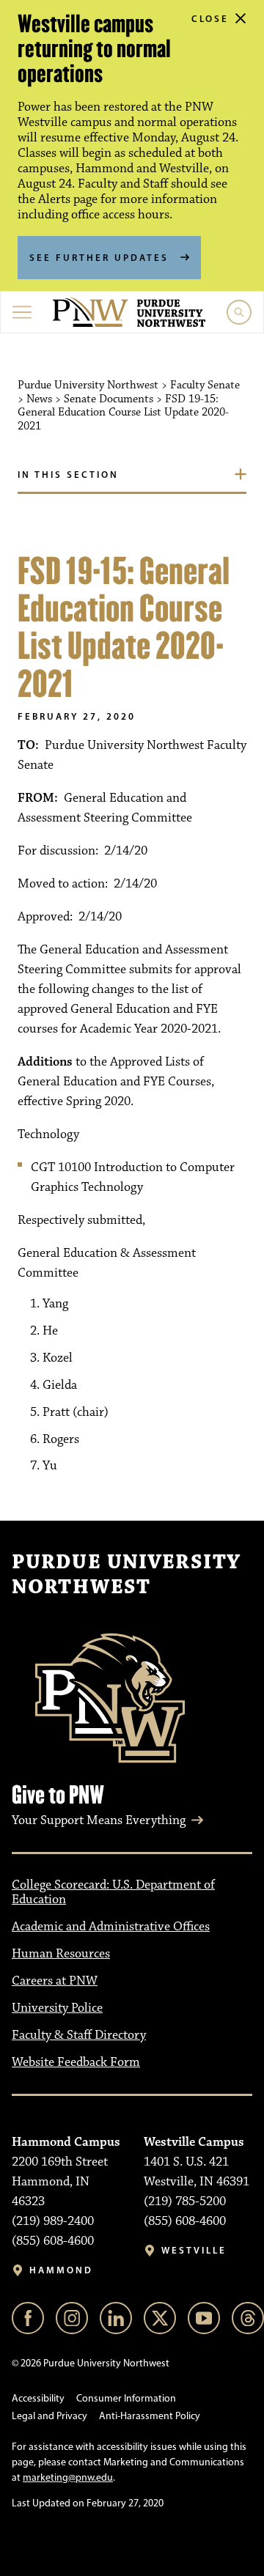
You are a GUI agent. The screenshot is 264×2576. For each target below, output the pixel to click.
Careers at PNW (55, 1981)
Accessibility (38, 2398)
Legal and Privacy (49, 2416)
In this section (68, 474)
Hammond (61, 2270)
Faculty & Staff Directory (79, 2035)
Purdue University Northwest (126, 1575)
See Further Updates (99, 257)
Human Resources (61, 1954)
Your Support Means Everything (99, 1820)
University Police (57, 2008)
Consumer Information (126, 2398)
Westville (194, 2250)
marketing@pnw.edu (68, 2477)
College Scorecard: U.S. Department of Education (113, 1893)
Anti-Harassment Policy (150, 2416)
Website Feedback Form (76, 2062)
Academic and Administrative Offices (111, 1927)
